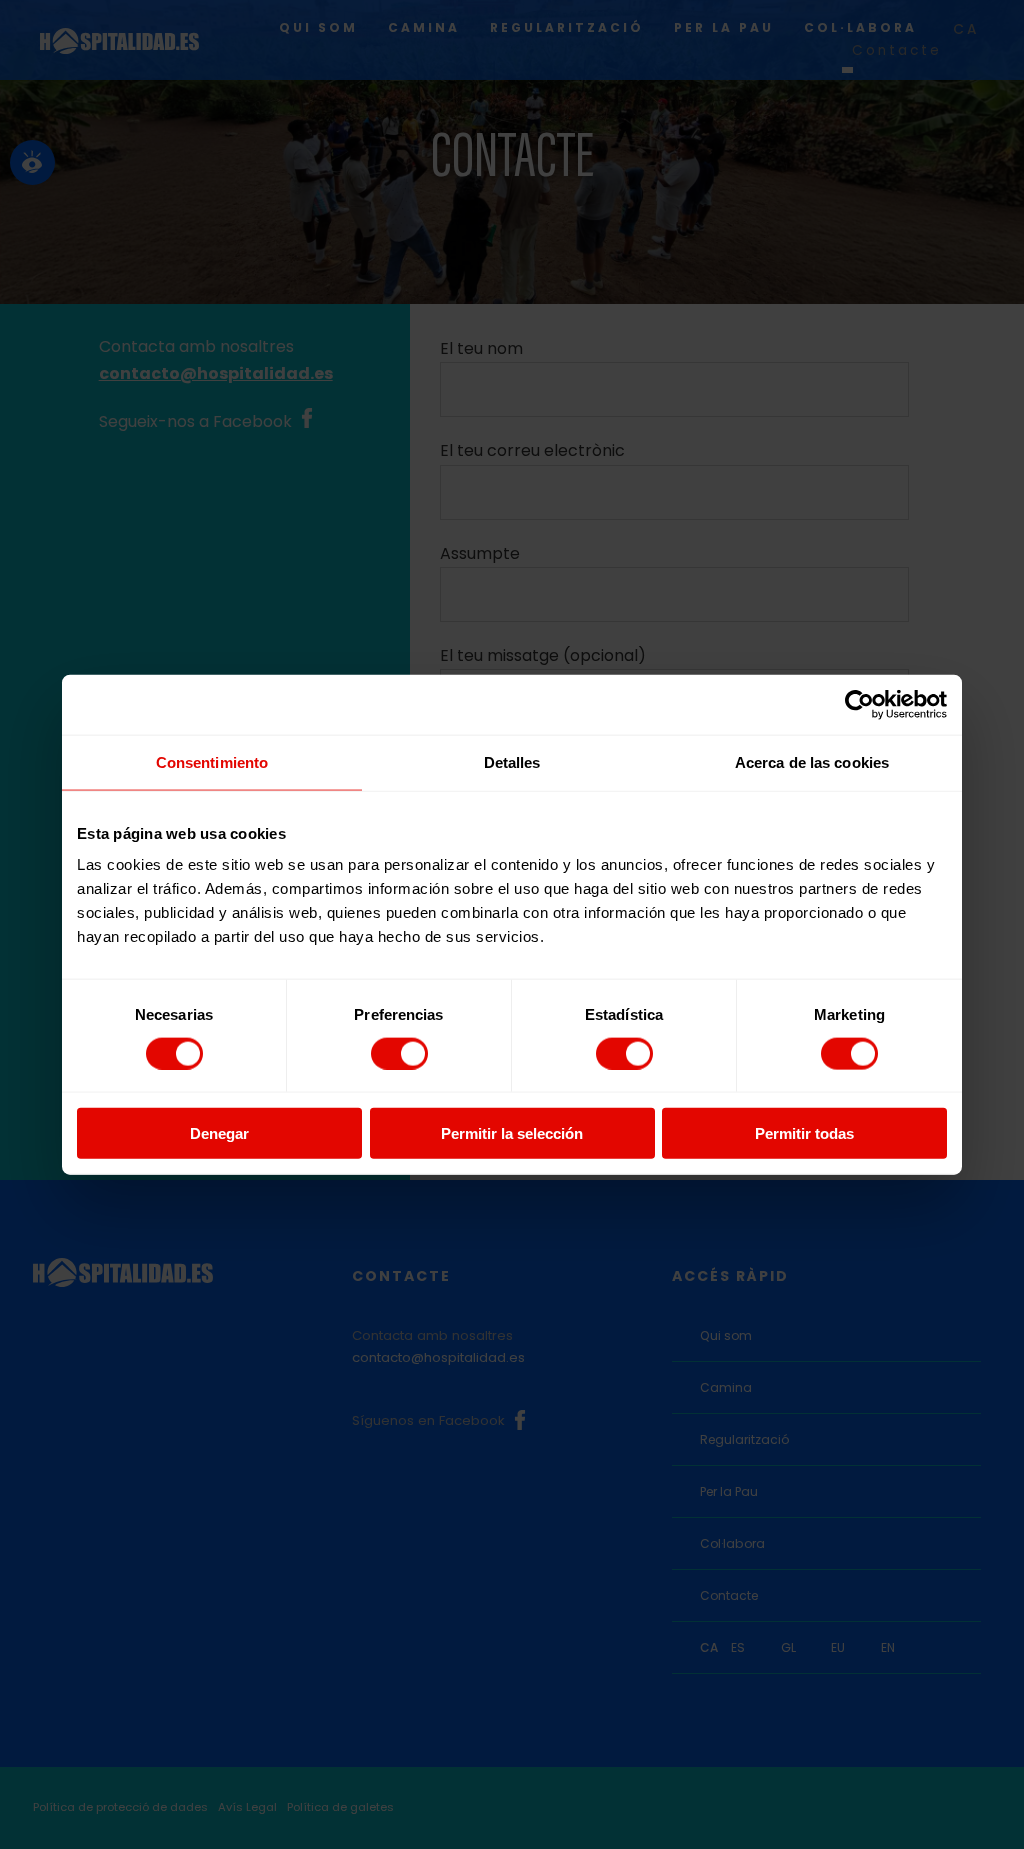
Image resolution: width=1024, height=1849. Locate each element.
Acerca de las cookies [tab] (812, 761)
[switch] (399, 1053)
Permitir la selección (512, 1133)
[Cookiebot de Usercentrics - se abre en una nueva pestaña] (859, 704)
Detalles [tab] (512, 761)
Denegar (219, 1133)
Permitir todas (804, 1133)
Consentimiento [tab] (212, 761)
